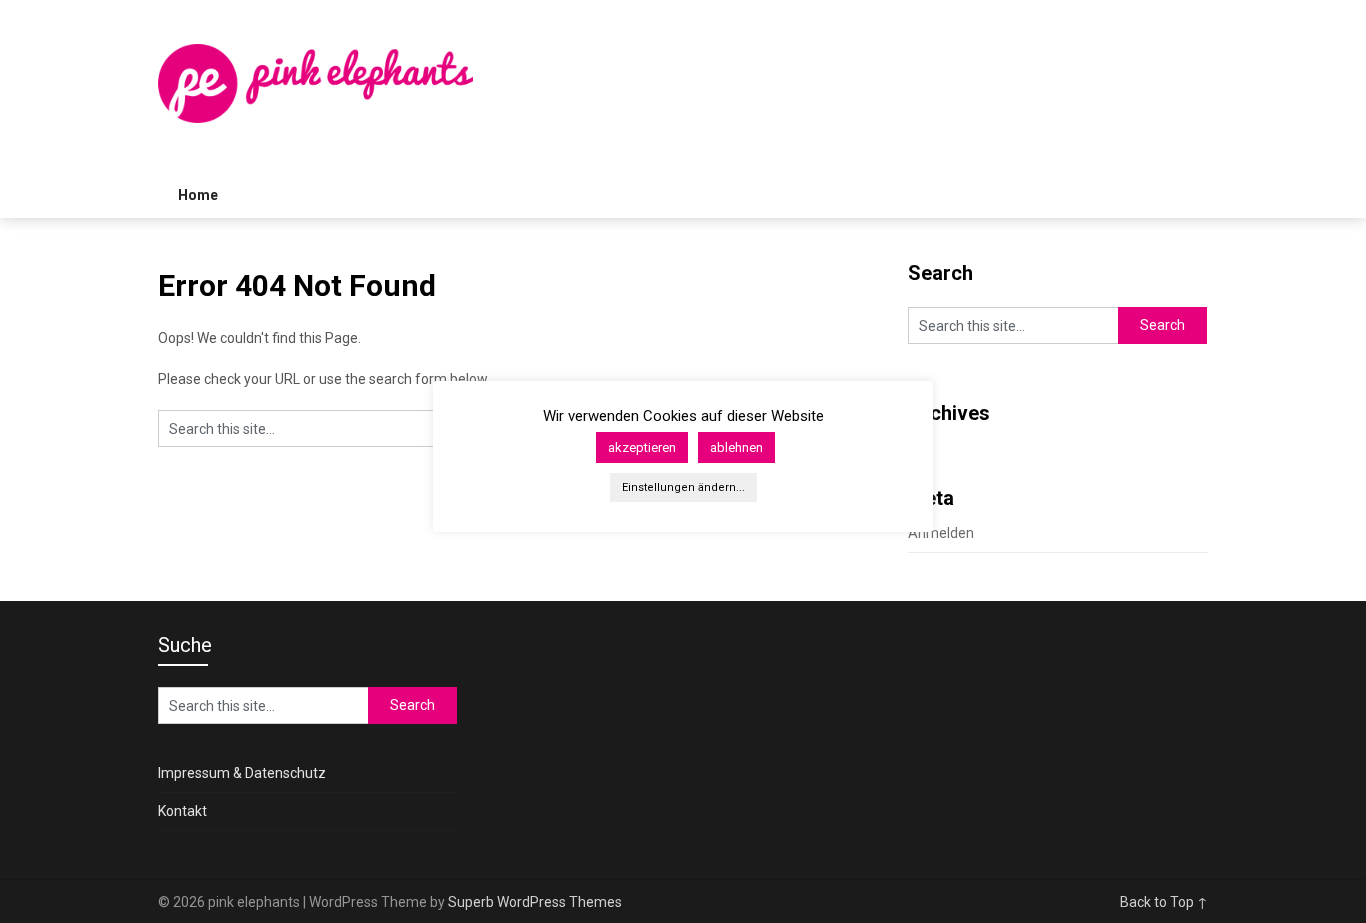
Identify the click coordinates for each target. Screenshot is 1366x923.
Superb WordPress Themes (535, 902)
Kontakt (182, 811)
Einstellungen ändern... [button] (683, 487)
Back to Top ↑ (1164, 902)
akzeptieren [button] (642, 447)
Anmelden (941, 533)
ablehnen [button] (736, 447)
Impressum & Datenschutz (242, 773)
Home (198, 195)
